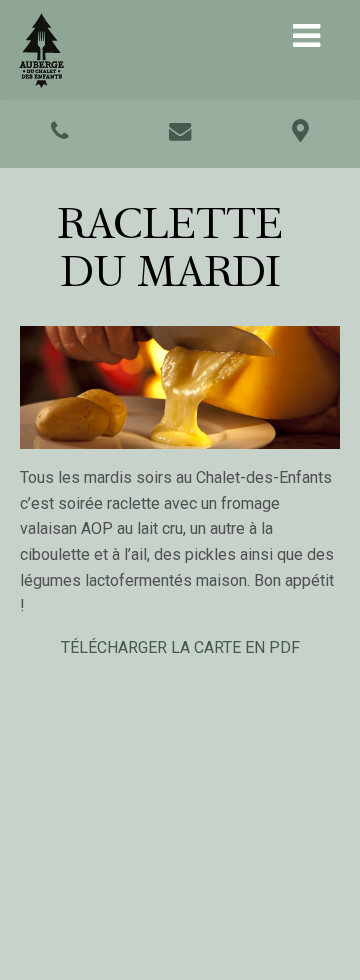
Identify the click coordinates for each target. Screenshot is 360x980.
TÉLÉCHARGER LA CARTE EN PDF (180, 647)
